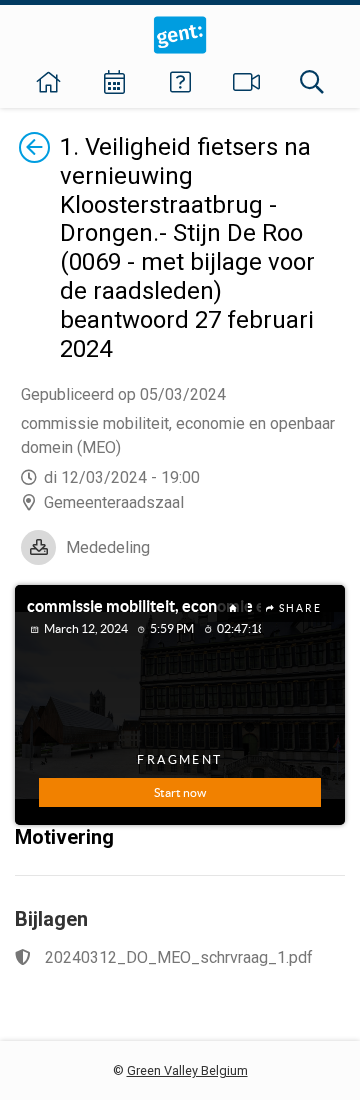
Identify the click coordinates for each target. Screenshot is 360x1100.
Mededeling (108, 547)
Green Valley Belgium (187, 1070)
